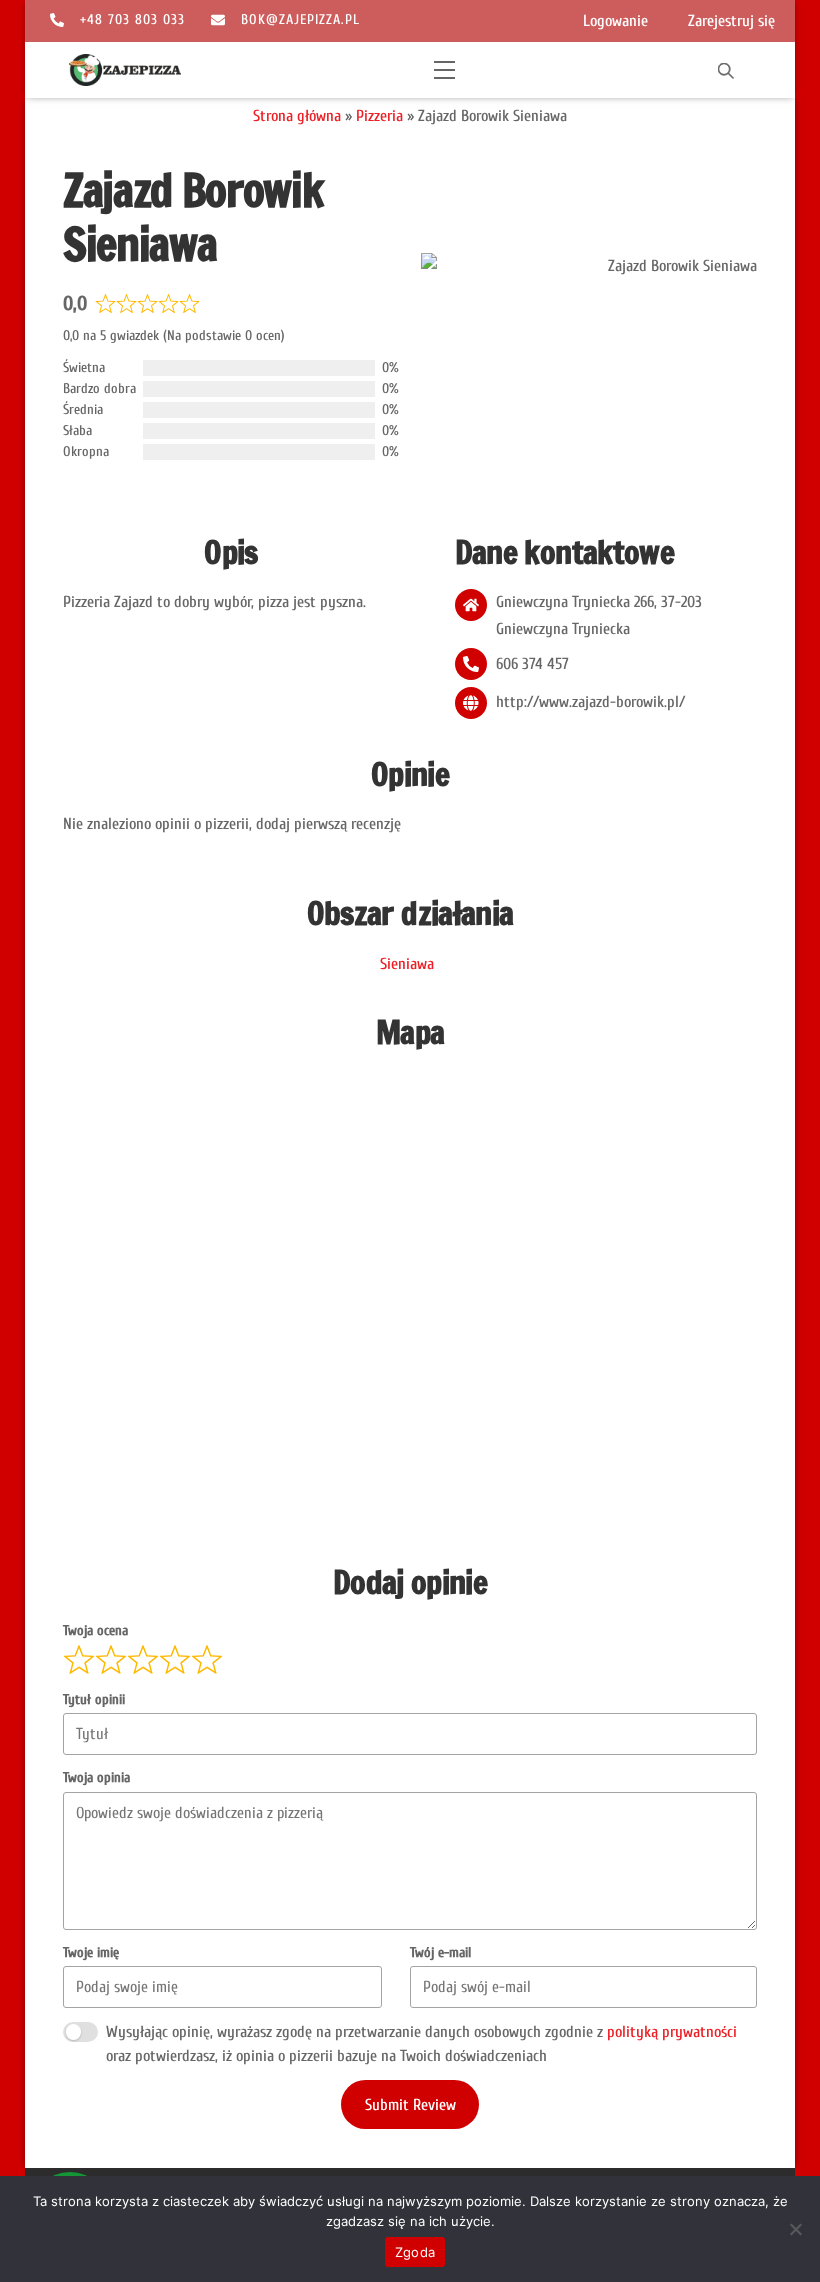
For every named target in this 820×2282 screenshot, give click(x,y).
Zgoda (415, 2252)
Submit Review (410, 2105)
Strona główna (297, 116)
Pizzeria (379, 116)
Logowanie (615, 21)
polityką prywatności (672, 2032)
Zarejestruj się (731, 21)
